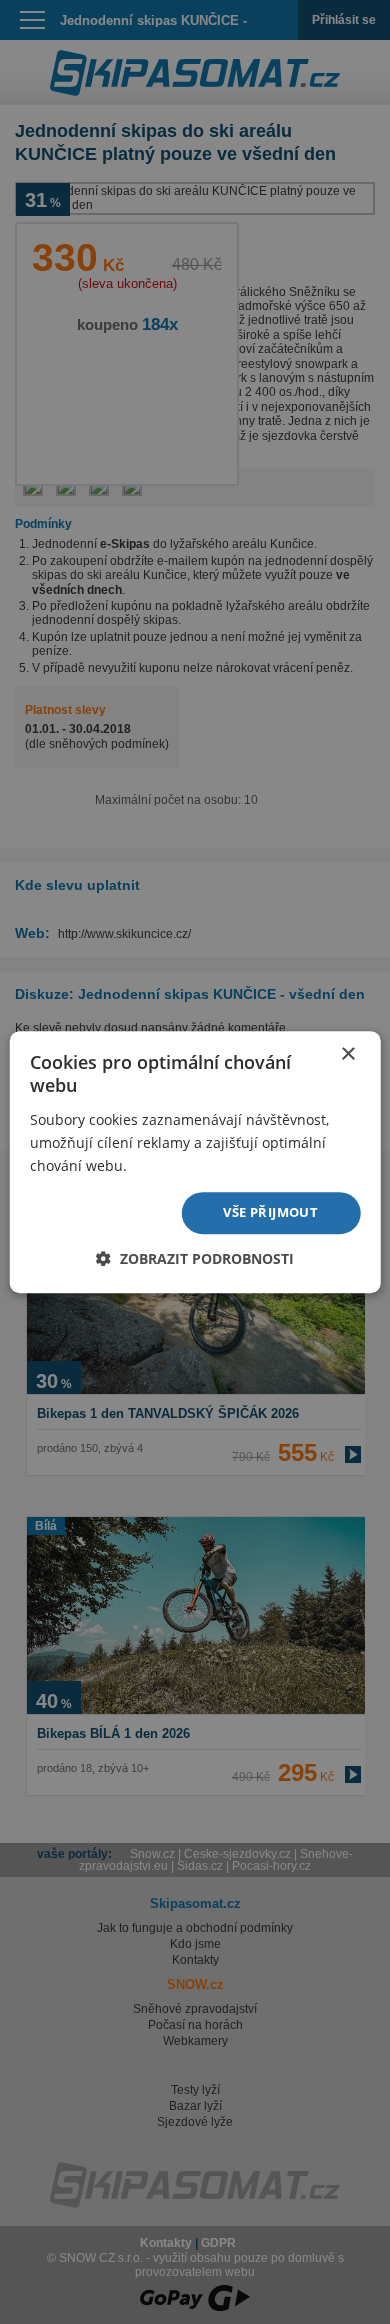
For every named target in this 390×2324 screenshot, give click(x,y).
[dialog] (195, 1162)
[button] (195, 1258)
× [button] (347, 1054)
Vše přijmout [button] (270, 1212)
